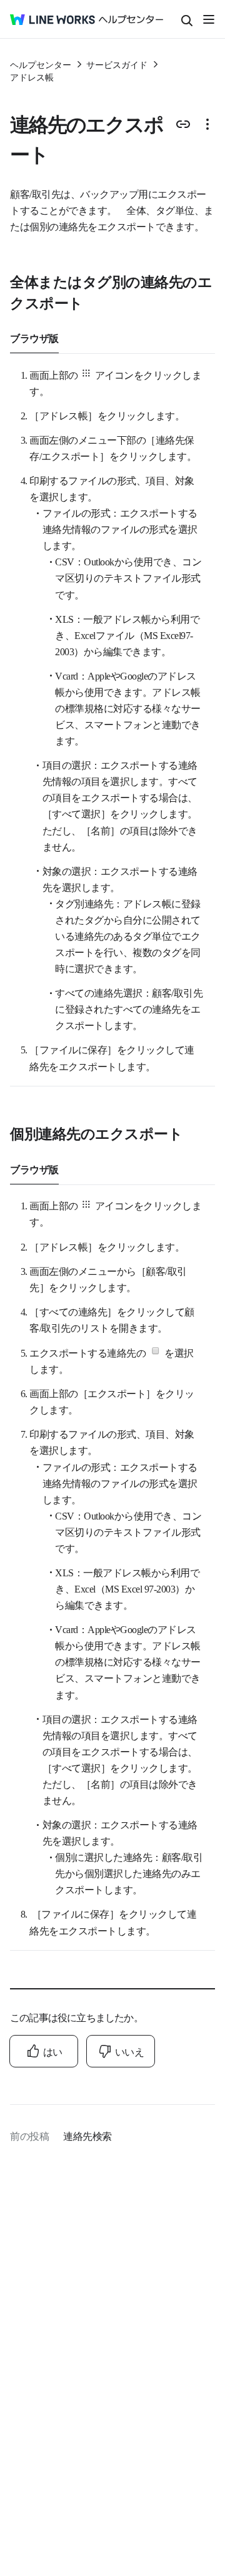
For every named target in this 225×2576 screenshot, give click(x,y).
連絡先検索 (87, 2135)
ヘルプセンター (41, 64)
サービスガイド (117, 64)
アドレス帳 (32, 77)
